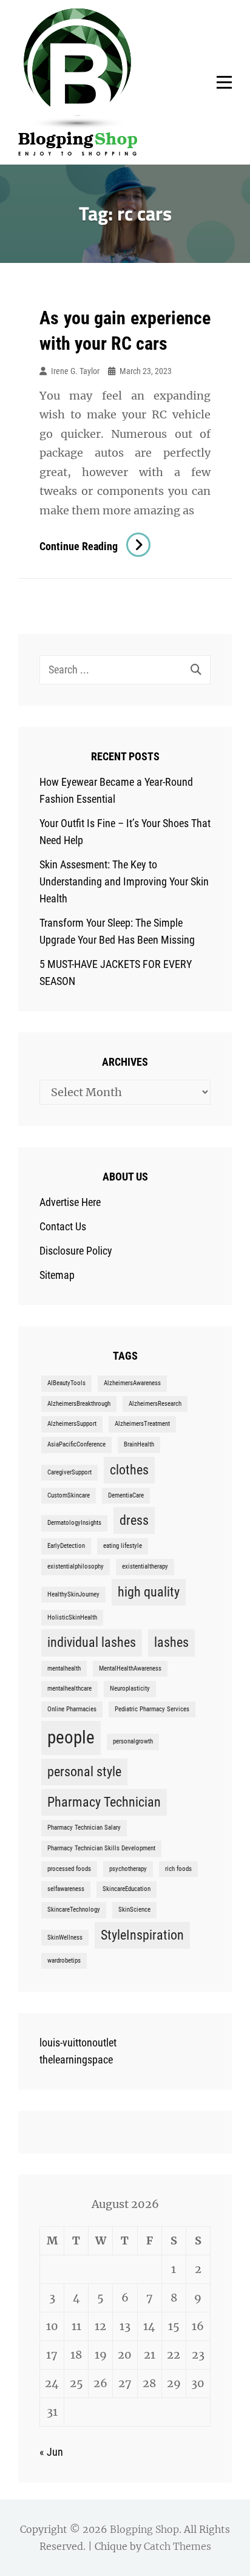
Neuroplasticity (130, 1688)
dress (134, 1520)
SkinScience (134, 1910)
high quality (149, 1592)
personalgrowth (133, 1741)
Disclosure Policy (76, 1251)
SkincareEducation (127, 1889)
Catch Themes (177, 2546)
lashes (171, 1642)
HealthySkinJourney (73, 1594)
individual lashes (92, 1642)
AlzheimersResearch (155, 1404)
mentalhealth (64, 1668)
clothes (129, 1470)
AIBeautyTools (66, 1383)
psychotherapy (128, 1869)
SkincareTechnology (74, 1910)
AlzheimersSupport (72, 1424)
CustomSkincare (69, 1495)
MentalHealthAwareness (130, 1668)
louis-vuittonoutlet (78, 2043)
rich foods (178, 1869)
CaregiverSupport (69, 1472)
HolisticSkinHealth (72, 1617)
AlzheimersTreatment (142, 1424)
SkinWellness (65, 1937)
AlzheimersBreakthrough (79, 1404)
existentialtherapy (145, 1566)
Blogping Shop (144, 2529)
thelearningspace (76, 2060)
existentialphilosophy (76, 1566)
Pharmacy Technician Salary (84, 1828)
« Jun (51, 2452)
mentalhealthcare (69, 1688)
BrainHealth (139, 1444)
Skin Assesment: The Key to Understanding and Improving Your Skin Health (124, 881)
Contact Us (63, 1226)
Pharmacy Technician (104, 1802)
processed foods (69, 1869)
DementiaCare (126, 1495)
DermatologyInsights (74, 1523)
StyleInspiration (142, 1935)
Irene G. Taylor (75, 371)
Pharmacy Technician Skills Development (101, 1848)
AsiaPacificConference (76, 1444)
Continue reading (95, 546)
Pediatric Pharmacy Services (152, 1709)
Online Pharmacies (72, 1709)
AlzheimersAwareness (132, 1383)
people (71, 1737)
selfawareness (66, 1889)
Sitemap (57, 1275)
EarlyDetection (66, 1546)
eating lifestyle (123, 1546)
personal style (84, 1772)
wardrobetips (64, 1961)
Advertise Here (70, 1202)
